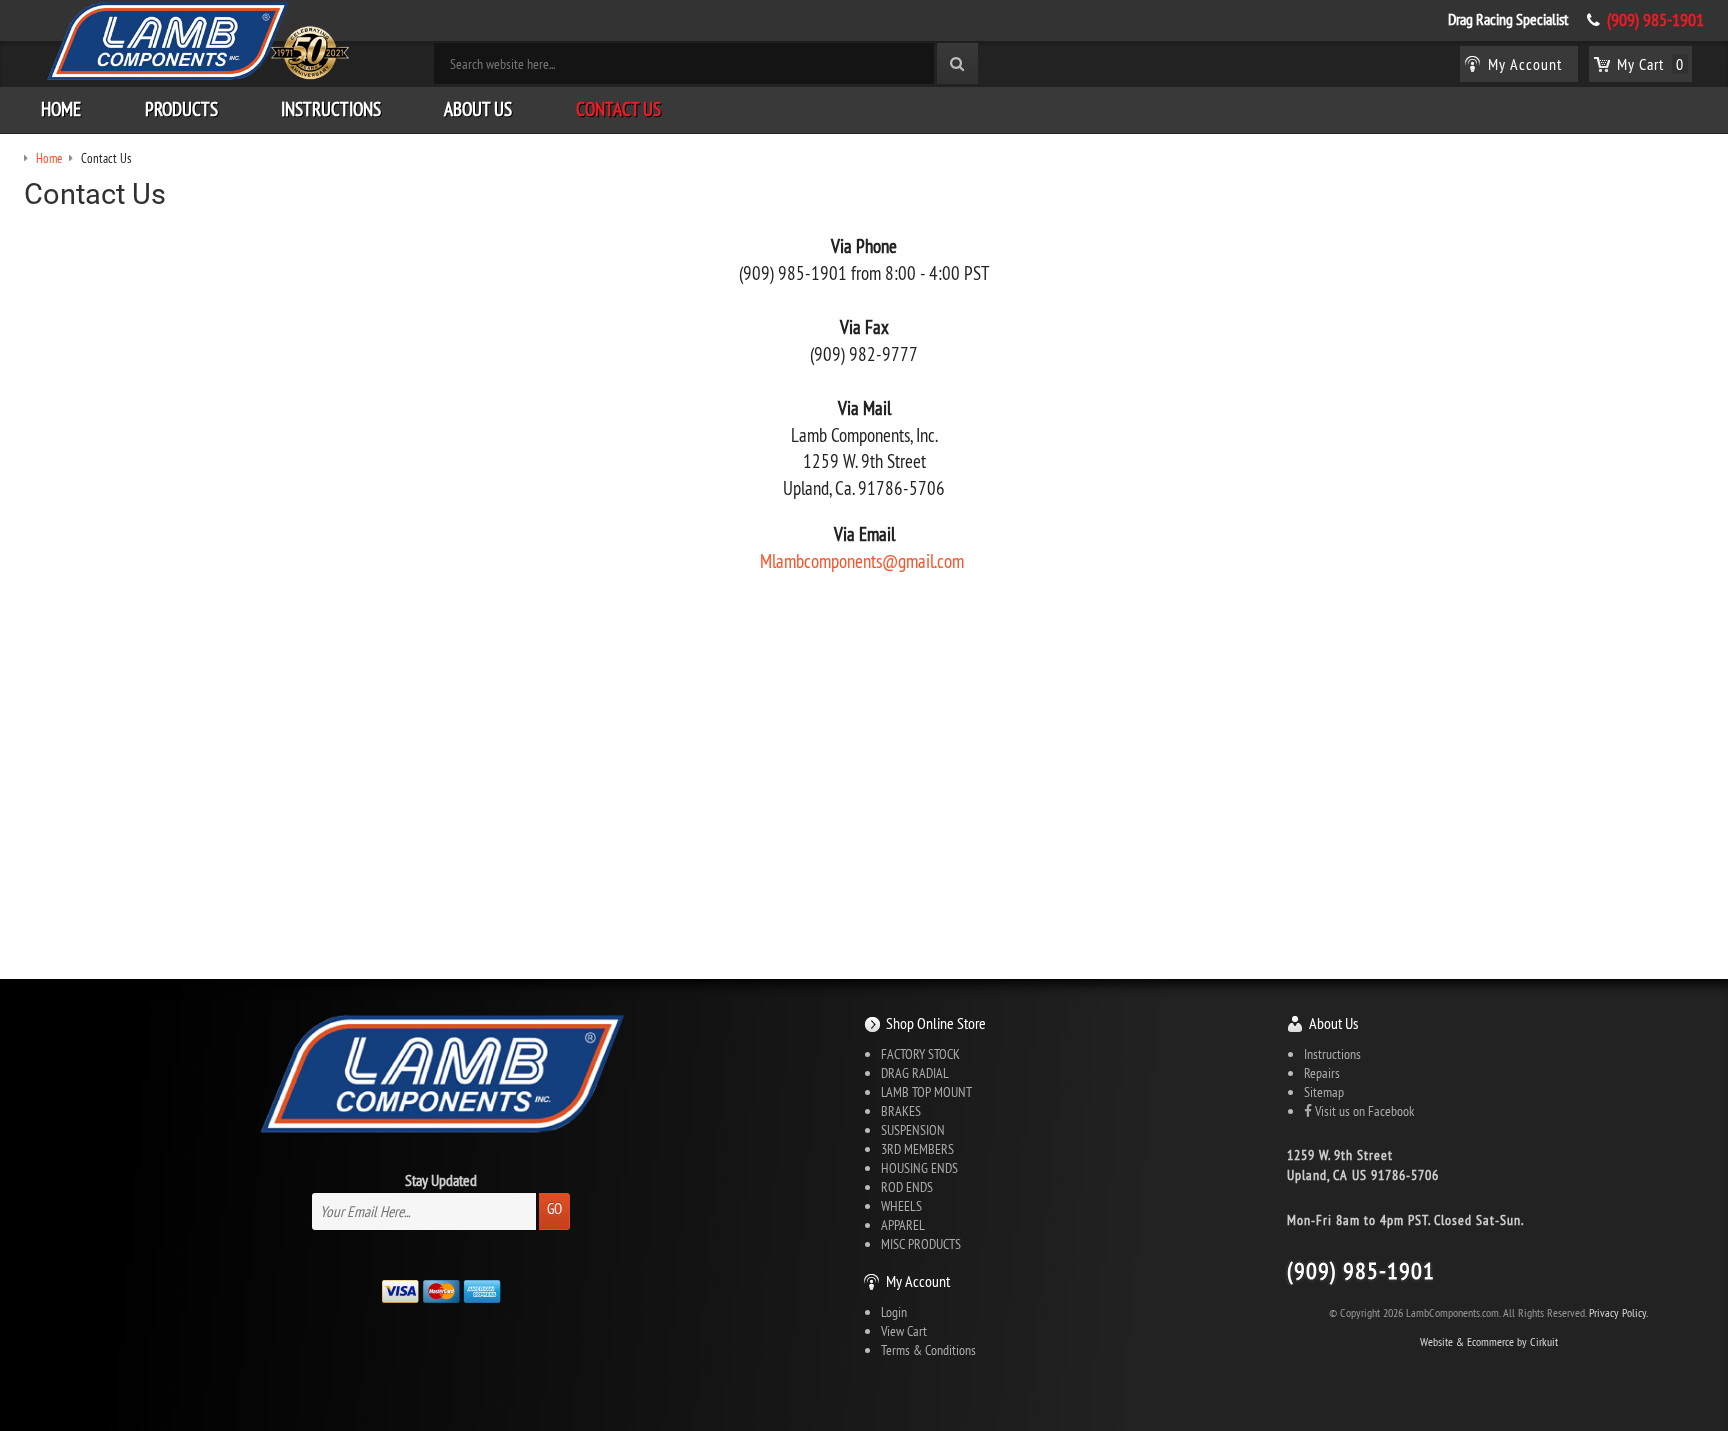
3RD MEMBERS (917, 1149)
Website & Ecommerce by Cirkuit (1489, 1341)
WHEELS (901, 1206)
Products (181, 109)
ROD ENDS (907, 1187)
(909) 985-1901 (1655, 20)
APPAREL (903, 1225)
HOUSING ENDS (919, 1168)
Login (894, 1312)
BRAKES (901, 1111)
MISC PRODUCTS (921, 1244)
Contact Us (618, 109)
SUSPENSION (913, 1130)
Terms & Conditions (928, 1350)
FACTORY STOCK (920, 1054)
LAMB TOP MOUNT (926, 1092)
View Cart (904, 1331)
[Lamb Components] (196, 41)
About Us (478, 109)
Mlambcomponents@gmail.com (862, 561)
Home (61, 109)
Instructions (331, 109)
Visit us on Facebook (1363, 1111)
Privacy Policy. (1618, 1312)
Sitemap (1324, 1092)
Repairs (1322, 1073)
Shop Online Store (936, 1023)
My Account (918, 1281)
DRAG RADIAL (915, 1073)
